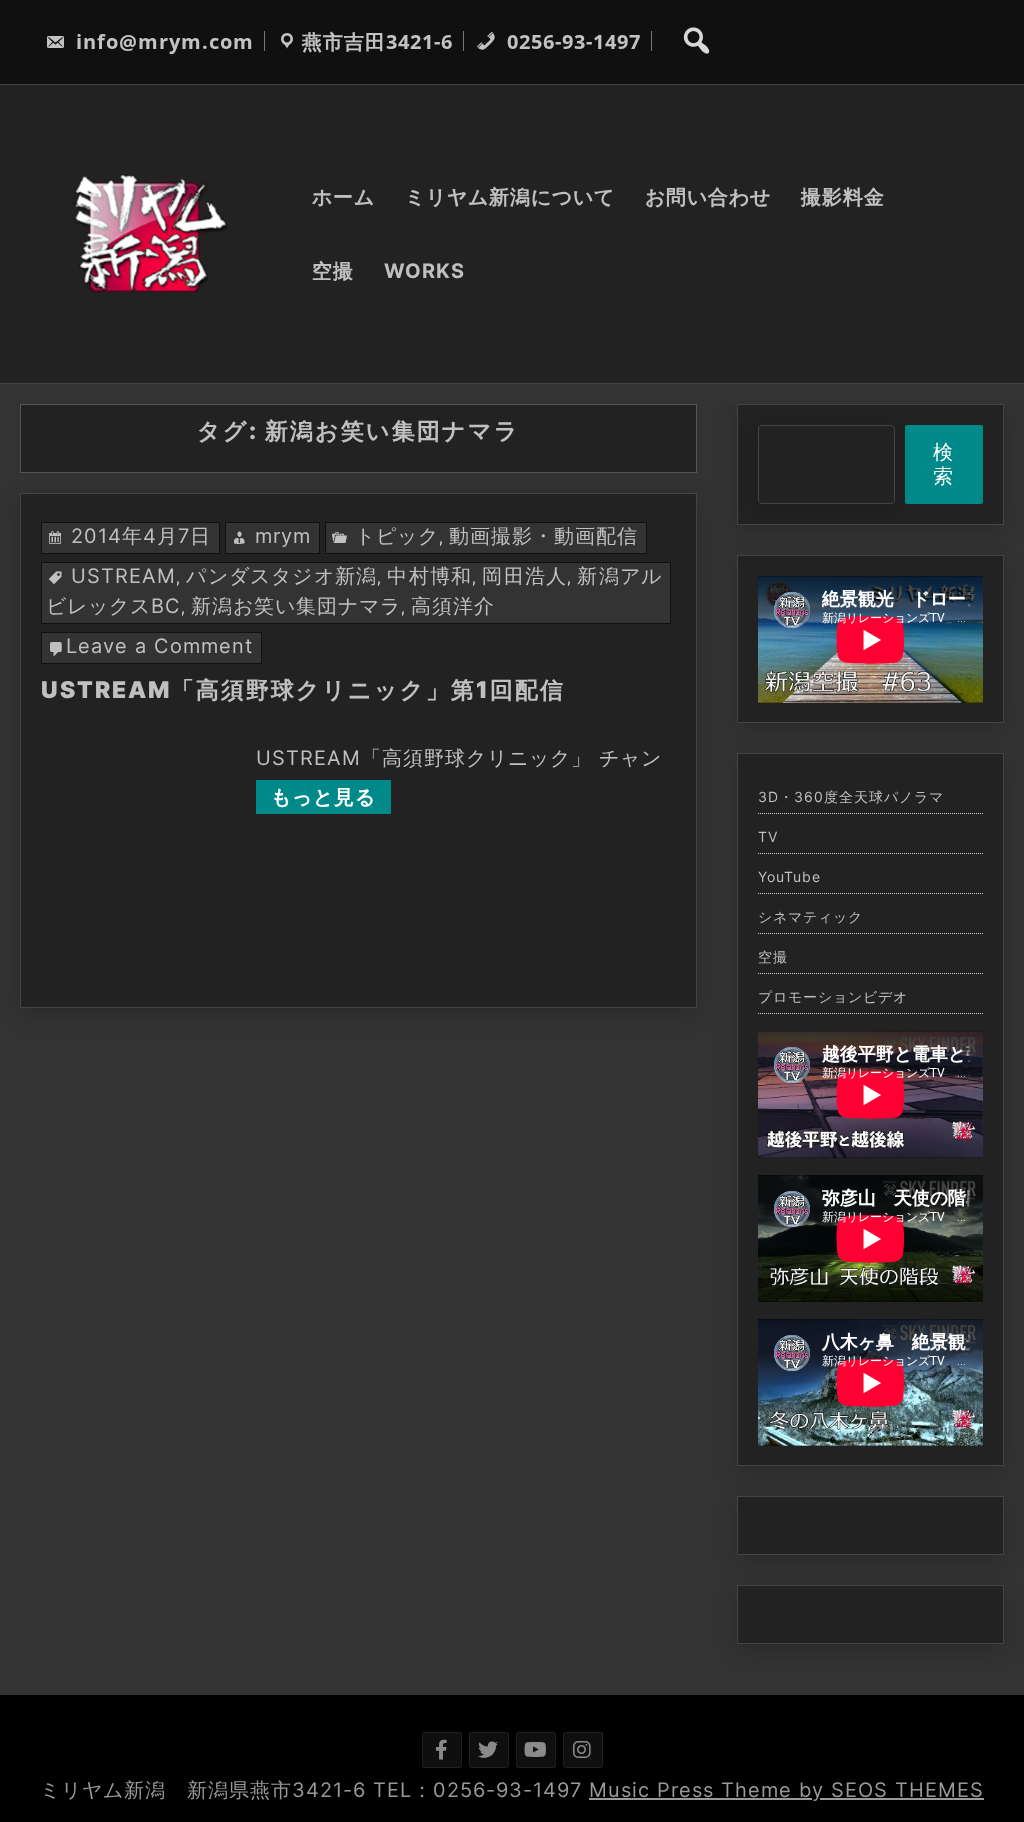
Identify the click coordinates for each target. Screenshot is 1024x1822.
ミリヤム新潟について (510, 197)
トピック (397, 536)
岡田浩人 (524, 576)
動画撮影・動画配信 (543, 536)
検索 (943, 464)
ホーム (343, 197)
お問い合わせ (708, 197)
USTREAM (123, 576)
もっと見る (323, 797)
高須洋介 (453, 606)
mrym (283, 536)
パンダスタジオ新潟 (281, 576)
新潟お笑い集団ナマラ (296, 606)
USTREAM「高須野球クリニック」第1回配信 (303, 690)
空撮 (333, 271)
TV (768, 837)
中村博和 (429, 576)
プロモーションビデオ (833, 997)
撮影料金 (843, 197)
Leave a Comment (159, 646)
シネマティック (810, 917)
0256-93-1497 (571, 41)
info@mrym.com (162, 41)
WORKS (424, 271)
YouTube (789, 877)
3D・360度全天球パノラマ (851, 797)
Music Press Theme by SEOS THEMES (786, 1790)
